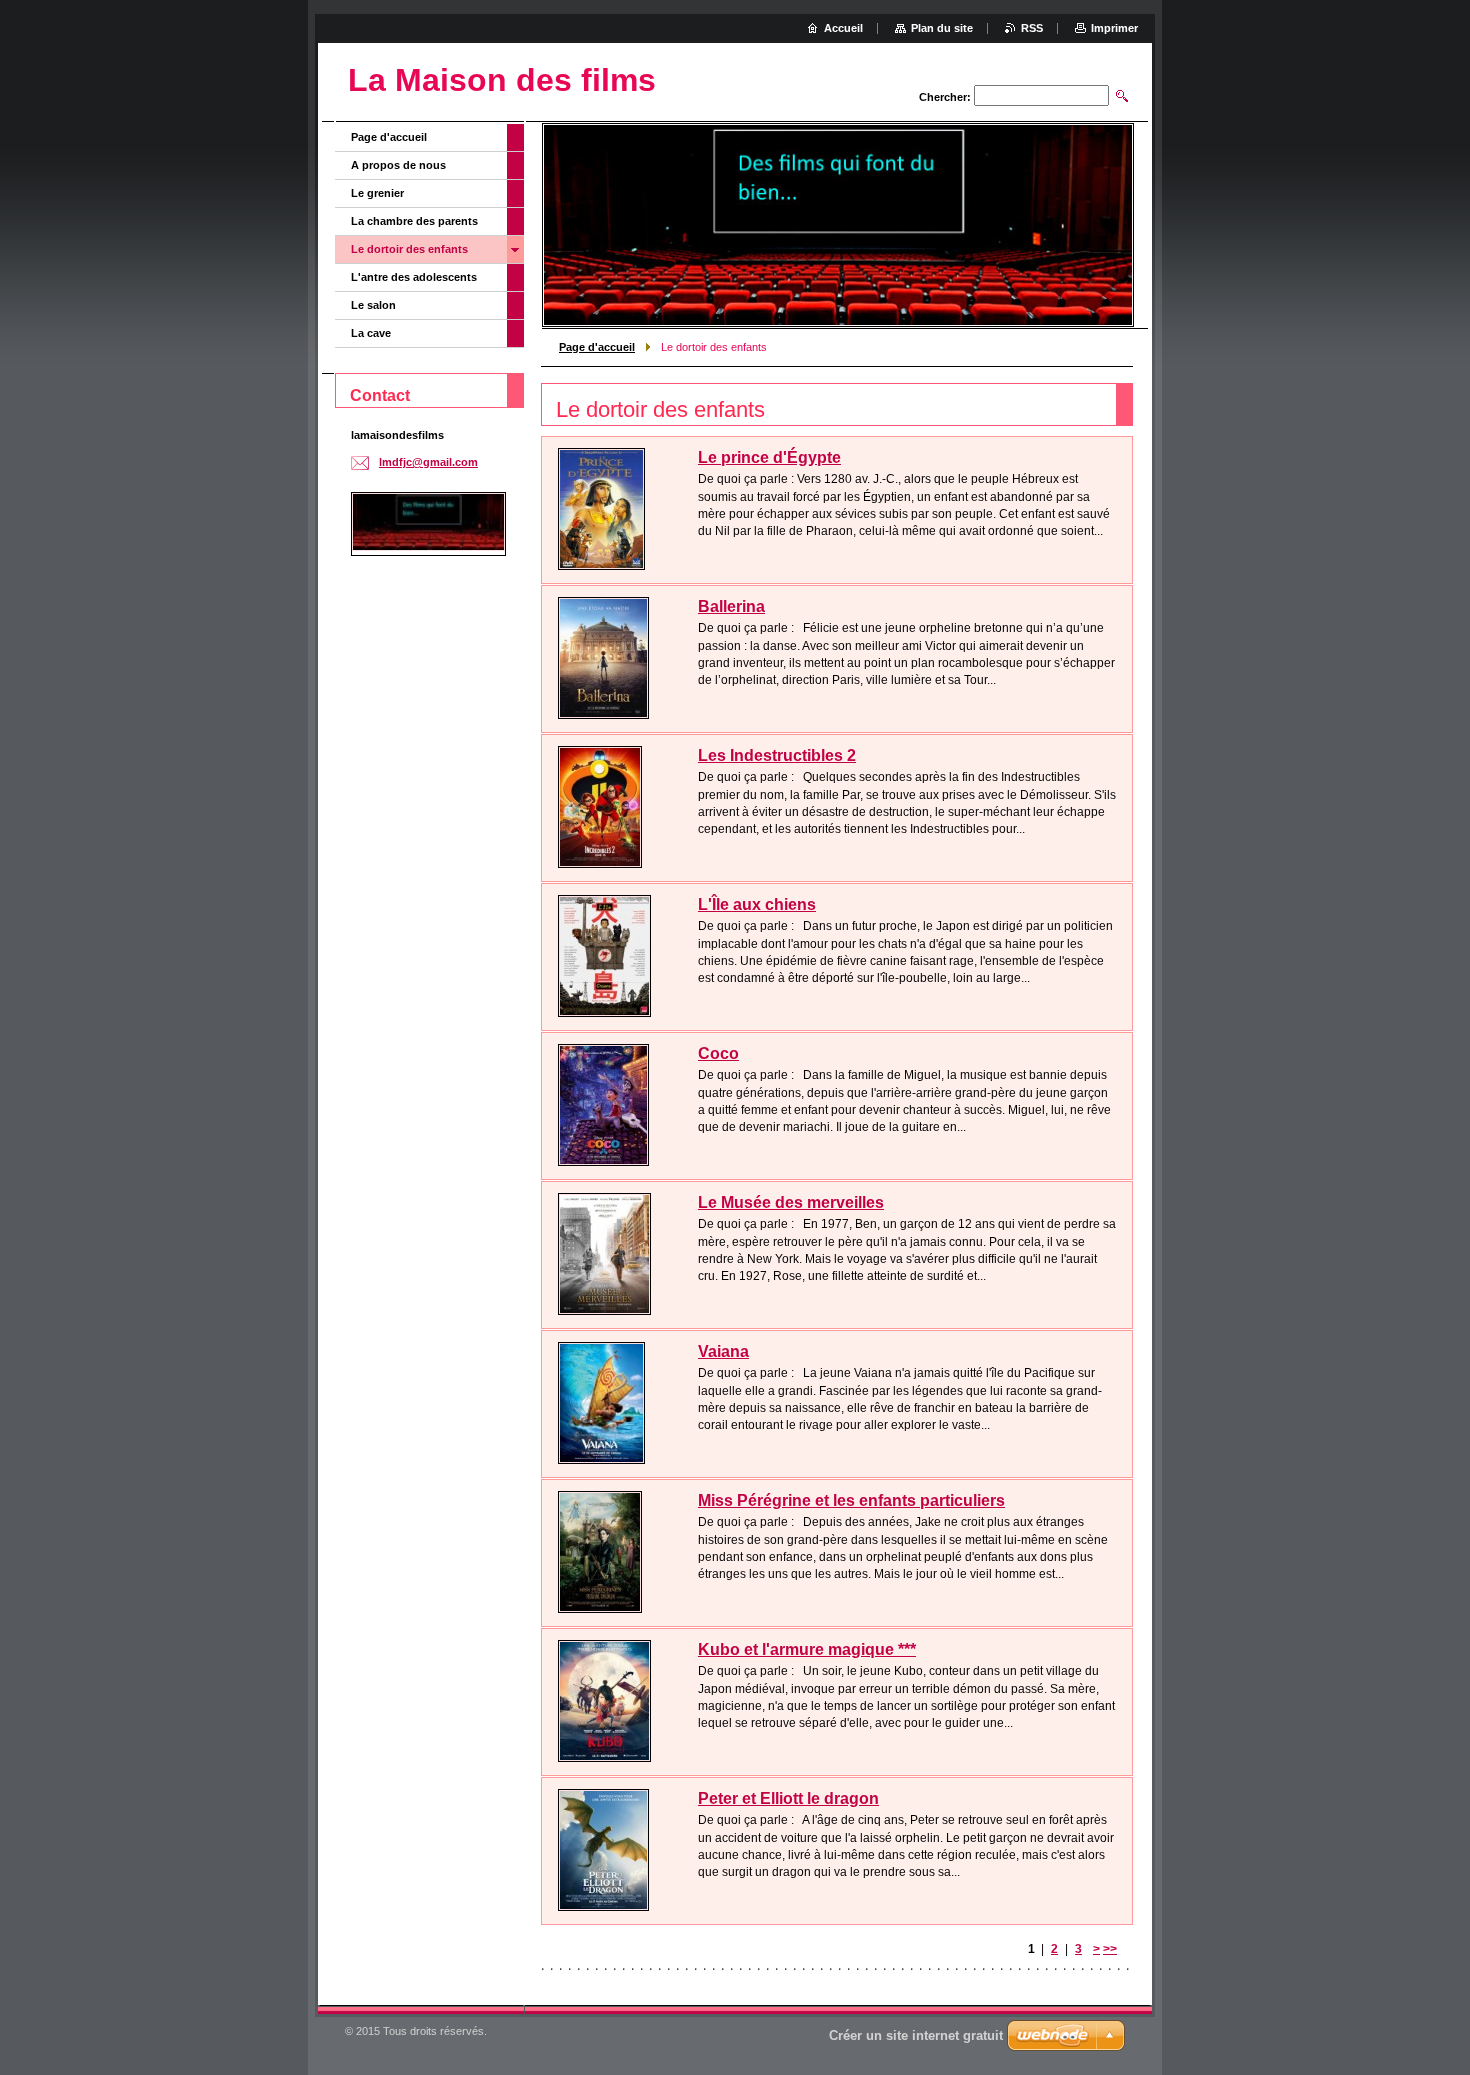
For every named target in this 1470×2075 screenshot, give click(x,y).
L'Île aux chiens (757, 904)
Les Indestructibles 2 (777, 755)
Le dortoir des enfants (409, 249)
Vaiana (723, 1351)
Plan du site (942, 28)
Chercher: (945, 97)
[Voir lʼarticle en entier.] (601, 509)
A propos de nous (398, 165)
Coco (718, 1053)
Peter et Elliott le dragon (788, 1798)
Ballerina (731, 606)
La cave (371, 333)
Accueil (843, 28)
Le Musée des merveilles (791, 1202)
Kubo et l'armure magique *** (807, 1649)
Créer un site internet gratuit (916, 2035)
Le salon (373, 305)
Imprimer (1114, 28)
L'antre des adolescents (414, 277)
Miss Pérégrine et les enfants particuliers (851, 1500)
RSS (1032, 28)
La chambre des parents (414, 221)
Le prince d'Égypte (769, 457)
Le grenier (377, 193)
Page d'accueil (597, 347)
